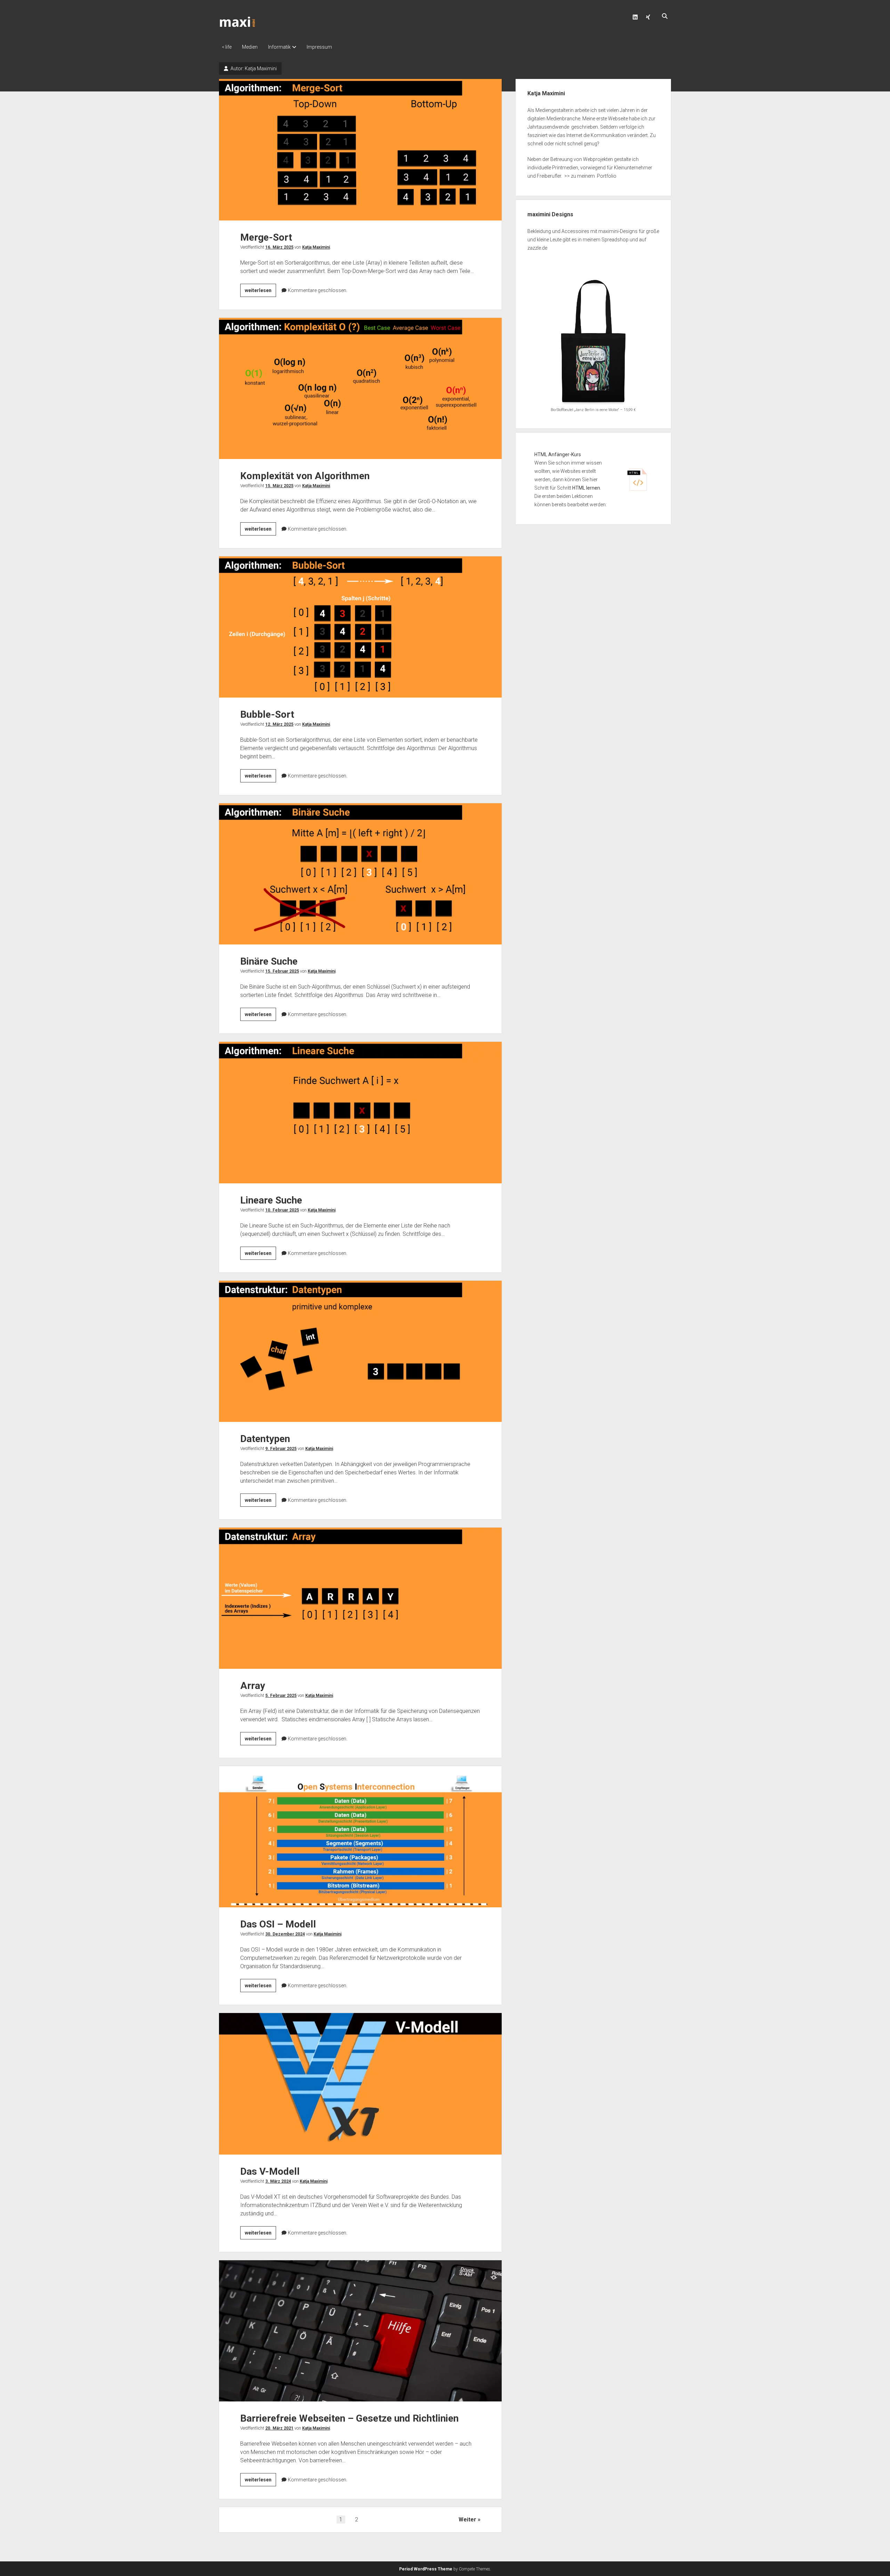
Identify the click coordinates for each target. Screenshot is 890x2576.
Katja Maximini (316, 247)
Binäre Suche (360, 874)
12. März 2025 (279, 724)
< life (227, 47)
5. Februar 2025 (281, 1696)
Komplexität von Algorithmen (360, 388)
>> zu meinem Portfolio (590, 176)
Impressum (319, 47)
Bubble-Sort (360, 627)
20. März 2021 (279, 2428)
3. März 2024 (278, 2181)
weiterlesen (260, 292)
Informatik (279, 47)
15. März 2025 (279, 486)
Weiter (467, 2519)
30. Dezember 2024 (285, 1934)
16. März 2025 (279, 247)
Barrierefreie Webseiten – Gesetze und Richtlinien (360, 2331)
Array (360, 1598)
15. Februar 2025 (282, 971)
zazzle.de (537, 248)
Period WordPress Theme (426, 2569)
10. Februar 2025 (282, 1210)
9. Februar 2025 (281, 1449)
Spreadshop (615, 240)
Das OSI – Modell (360, 1837)
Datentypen (360, 1351)
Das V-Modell (360, 2084)
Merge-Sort (360, 150)
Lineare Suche (360, 1112)
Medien (250, 47)
